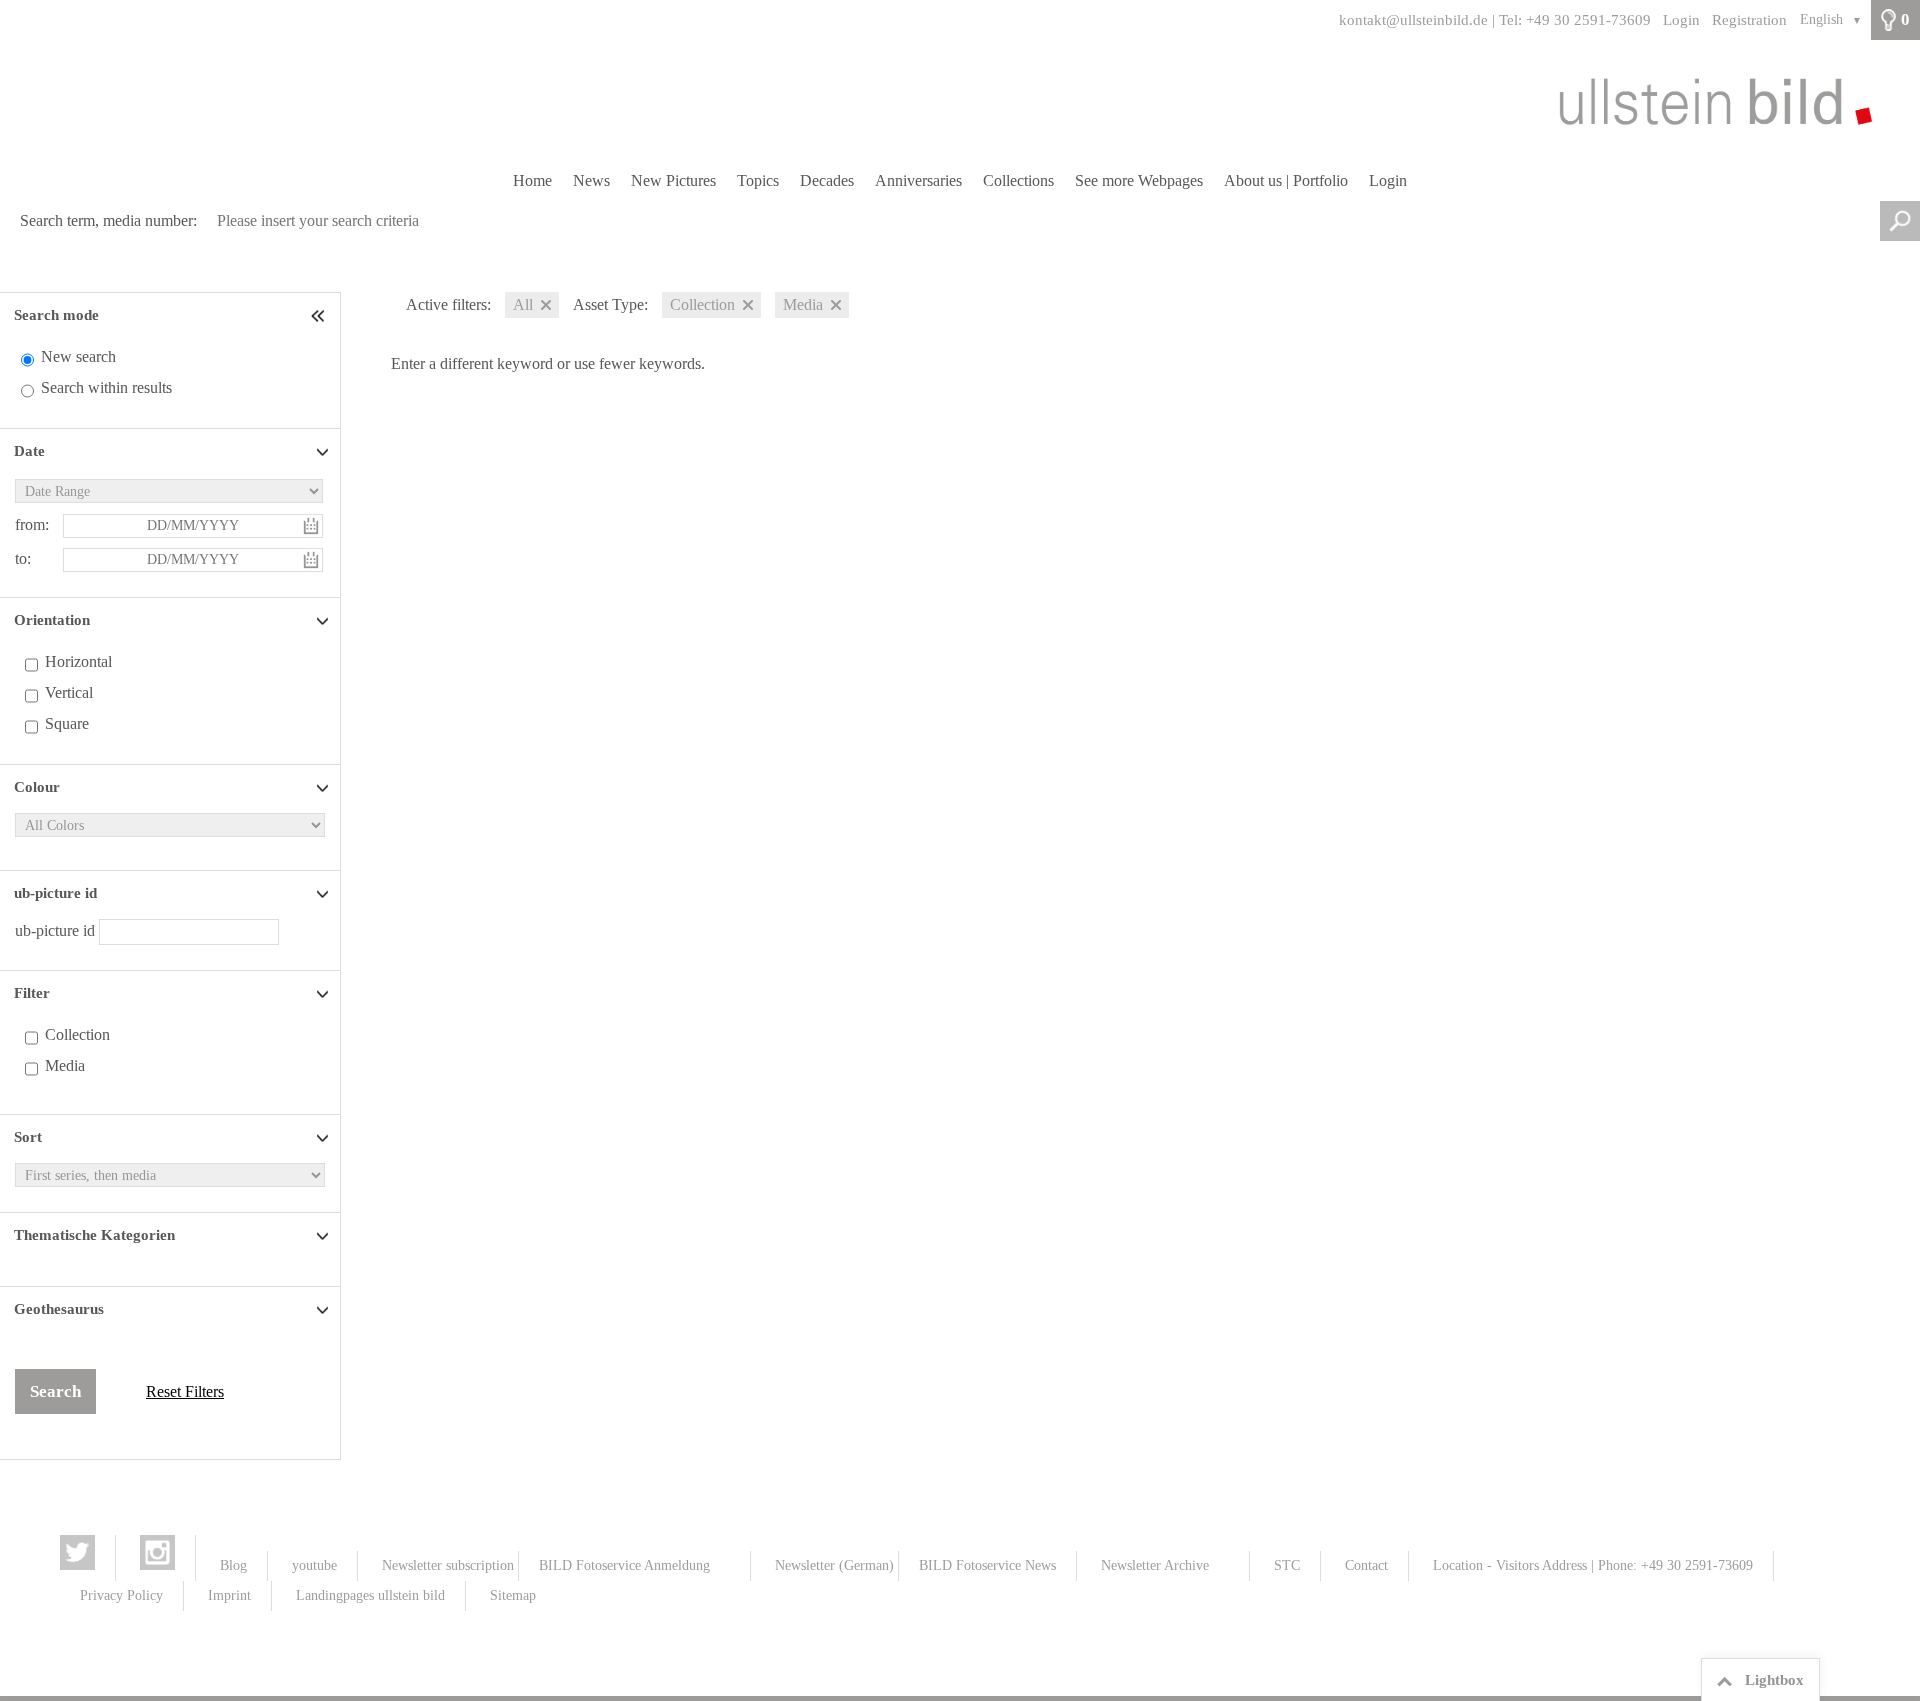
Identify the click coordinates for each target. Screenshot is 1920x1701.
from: (32, 524)
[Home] (960, 101)
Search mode (56, 315)
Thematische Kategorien (94, 1235)
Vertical (69, 692)
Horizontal (78, 661)
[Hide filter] (320, 315)
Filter (32, 993)
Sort (28, 1137)
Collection (77, 1034)
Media (65, 1065)
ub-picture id (55, 893)
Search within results (106, 387)
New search (78, 356)
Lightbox (1774, 1680)
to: (23, 558)
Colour (37, 787)
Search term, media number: (108, 220)
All (523, 304)
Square (67, 723)
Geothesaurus (59, 1309)
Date (29, 451)
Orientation (52, 620)
